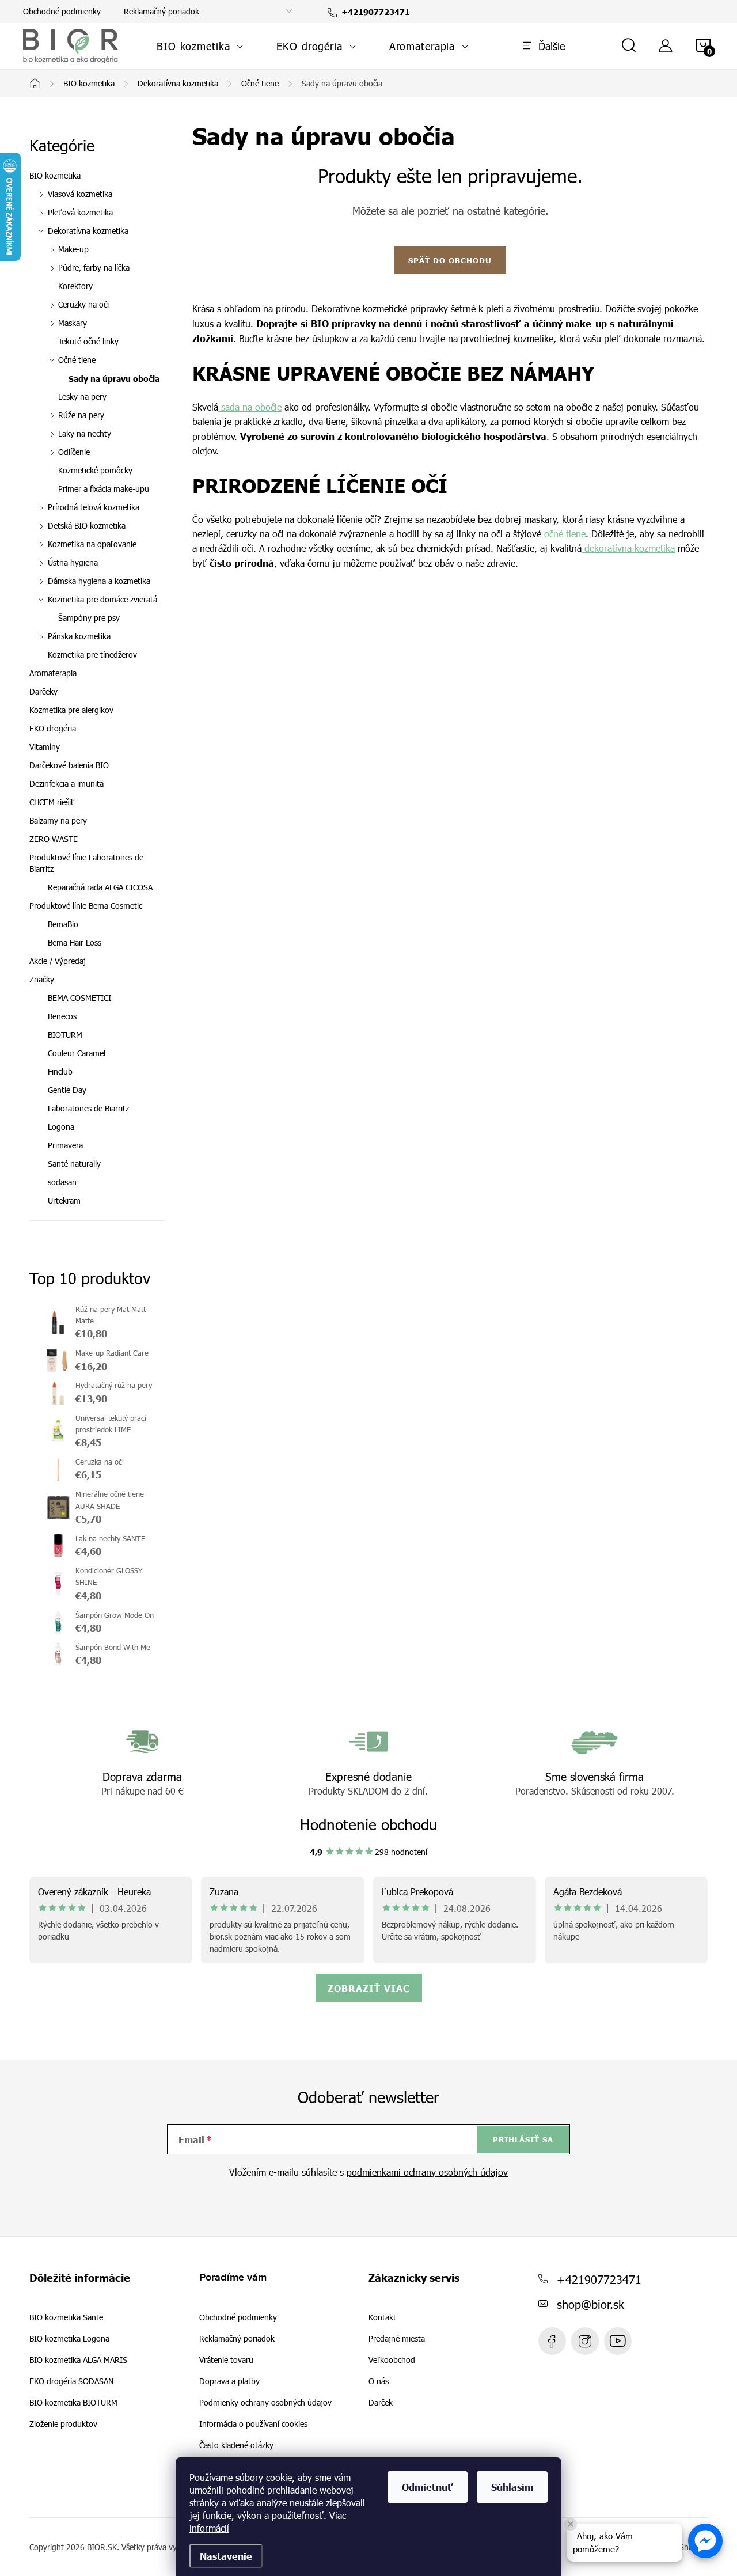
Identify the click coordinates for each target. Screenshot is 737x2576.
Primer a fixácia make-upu (104, 489)
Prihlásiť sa (523, 2139)
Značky (42, 979)
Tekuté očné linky (88, 341)
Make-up (73, 249)
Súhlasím (512, 2487)
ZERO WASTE (54, 839)
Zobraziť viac (369, 1988)
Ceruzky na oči (83, 304)
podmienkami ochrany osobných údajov (427, 2172)
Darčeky (43, 691)
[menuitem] (200, 46)
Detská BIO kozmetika (87, 526)
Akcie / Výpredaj (58, 961)
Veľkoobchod (392, 2360)
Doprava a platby (229, 2381)
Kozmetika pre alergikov (71, 710)
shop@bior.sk (590, 2304)
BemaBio (63, 924)
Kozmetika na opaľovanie (92, 544)
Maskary (73, 323)
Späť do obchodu (450, 260)
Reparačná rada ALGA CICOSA (100, 887)
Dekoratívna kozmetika (88, 231)
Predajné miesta (397, 2339)
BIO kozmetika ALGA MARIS (78, 2360)
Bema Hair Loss (75, 942)
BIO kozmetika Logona (69, 2339)
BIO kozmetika (55, 175)
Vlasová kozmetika (80, 194)
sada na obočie (250, 407)
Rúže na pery (81, 415)
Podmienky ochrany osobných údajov (265, 2402)
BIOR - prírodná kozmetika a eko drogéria (618, 2341)
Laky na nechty (85, 433)
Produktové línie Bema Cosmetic (86, 906)
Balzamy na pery (58, 820)
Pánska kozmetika (79, 636)
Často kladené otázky (236, 2445)
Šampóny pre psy (89, 618)
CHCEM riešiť (52, 802)
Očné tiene (77, 360)
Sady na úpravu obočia (114, 378)
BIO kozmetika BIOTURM (73, 2403)
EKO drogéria (53, 728)
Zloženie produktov (63, 2424)
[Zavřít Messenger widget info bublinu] (571, 2524)
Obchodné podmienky (62, 11)
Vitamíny (45, 747)
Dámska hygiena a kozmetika (99, 581)
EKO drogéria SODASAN (71, 2381)
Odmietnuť (428, 2487)
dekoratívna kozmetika (628, 548)
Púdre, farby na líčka (94, 268)
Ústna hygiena (73, 562)
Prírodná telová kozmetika (94, 507)
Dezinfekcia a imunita (67, 784)
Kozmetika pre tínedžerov (92, 655)
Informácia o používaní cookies (253, 2424)
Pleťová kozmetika (80, 212)
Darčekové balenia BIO (69, 765)
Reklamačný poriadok (162, 11)
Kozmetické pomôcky (95, 470)
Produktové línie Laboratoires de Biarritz (86, 863)
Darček (381, 2403)
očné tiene (563, 534)
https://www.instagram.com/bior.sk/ (585, 2341)
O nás (379, 2381)
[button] (705, 2541)
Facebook (552, 2341)
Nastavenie (226, 2556)
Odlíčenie (74, 452)
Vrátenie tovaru (226, 2360)
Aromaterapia (53, 673)
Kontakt (382, 2317)
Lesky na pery (82, 397)
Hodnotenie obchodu (369, 1824)
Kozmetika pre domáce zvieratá (102, 599)
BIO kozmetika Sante (66, 2317)
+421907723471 (599, 2279)
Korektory (75, 286)
